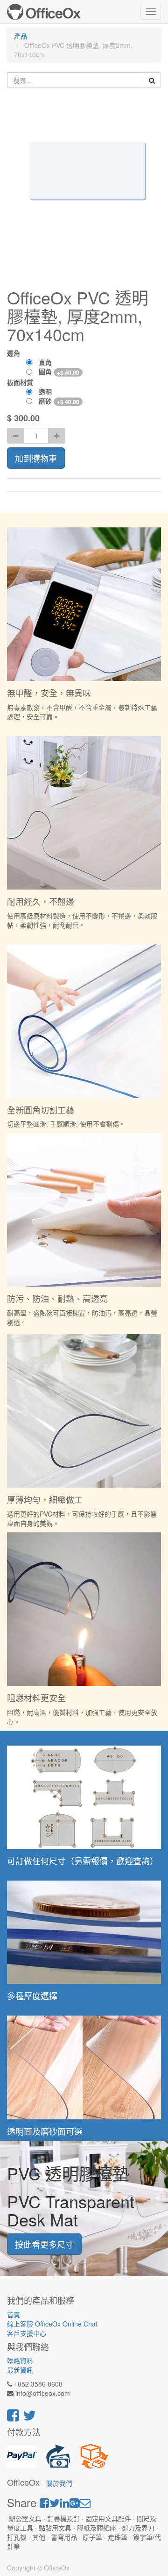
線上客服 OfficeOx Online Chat (52, 2324)
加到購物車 (36, 458)
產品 (21, 36)
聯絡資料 (20, 2360)
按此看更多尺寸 (44, 2244)
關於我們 (59, 2483)
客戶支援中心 (27, 2333)
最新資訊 (20, 2370)
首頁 (14, 2314)
